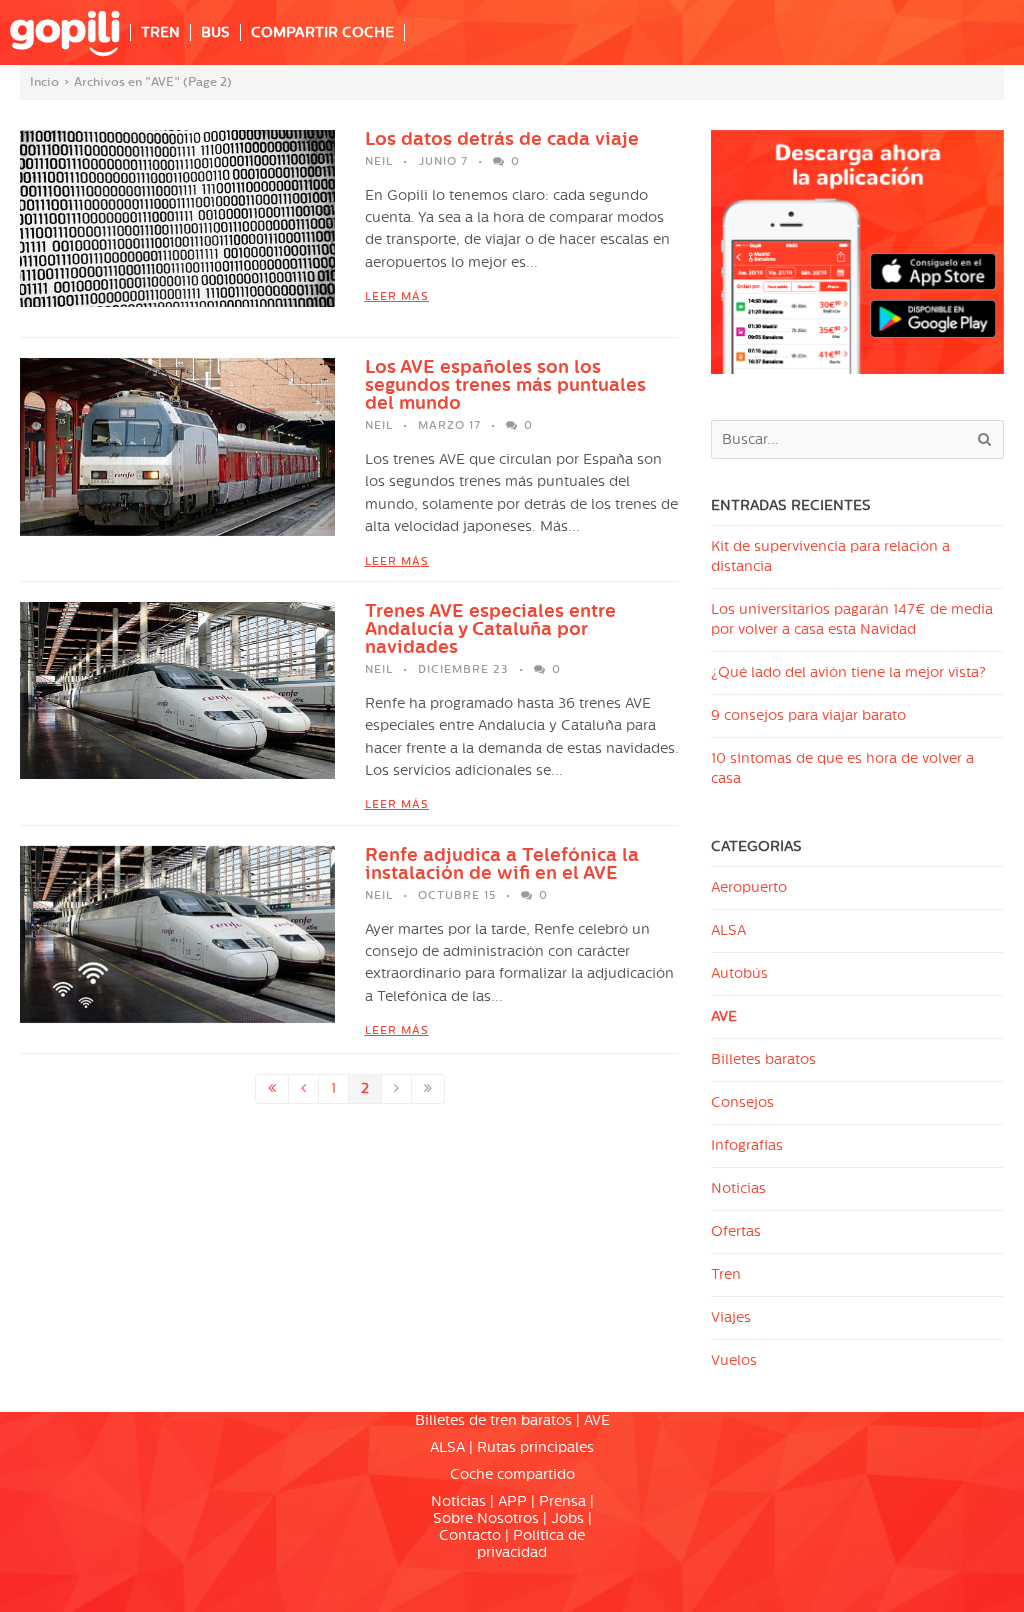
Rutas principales (535, 1447)
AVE (724, 1016)
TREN (160, 32)
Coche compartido (512, 1474)
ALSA (728, 930)
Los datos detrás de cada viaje (502, 139)
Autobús (739, 973)
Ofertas (736, 1231)
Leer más (397, 296)
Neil (379, 161)
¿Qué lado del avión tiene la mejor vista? (848, 672)
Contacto (470, 1535)
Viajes (731, 1317)
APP (512, 1501)
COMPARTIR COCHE (322, 32)
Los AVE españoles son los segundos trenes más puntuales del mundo (505, 385)
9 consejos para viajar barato (808, 715)
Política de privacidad (531, 1544)
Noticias (738, 1188)
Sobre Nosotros (486, 1518)
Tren (726, 1274)
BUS (215, 32)
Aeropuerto (749, 887)
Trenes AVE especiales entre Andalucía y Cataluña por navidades (490, 629)
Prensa (562, 1501)
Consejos (742, 1102)
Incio (44, 82)
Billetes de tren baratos (493, 1420)
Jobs (567, 1518)
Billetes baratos (763, 1059)
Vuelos (734, 1360)
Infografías (747, 1145)
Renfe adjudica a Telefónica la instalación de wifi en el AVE (502, 864)
